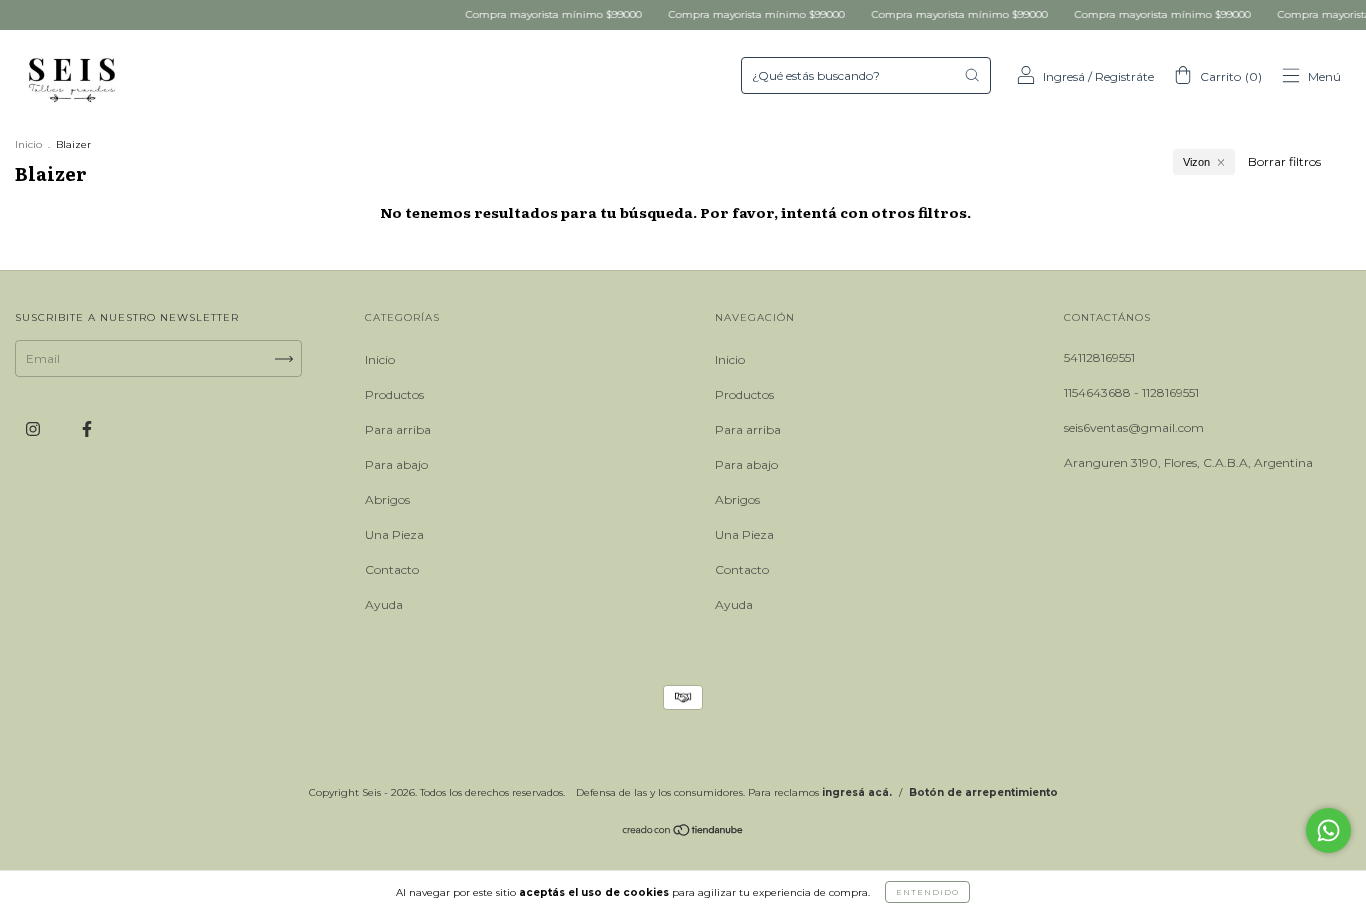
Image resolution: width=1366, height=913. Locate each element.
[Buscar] (972, 75)
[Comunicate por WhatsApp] (1328, 830)
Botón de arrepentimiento (983, 792)
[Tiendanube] (683, 832)
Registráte (1124, 76)
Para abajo (396, 464)
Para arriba (398, 429)
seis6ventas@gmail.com (1134, 427)
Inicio (28, 144)
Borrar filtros (1284, 161)
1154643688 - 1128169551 (1131, 392)
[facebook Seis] (87, 428)
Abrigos (387, 499)
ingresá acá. (857, 792)
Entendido (927, 892)
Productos (394, 394)
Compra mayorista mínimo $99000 (541, 14)
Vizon (1196, 162)
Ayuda (384, 604)
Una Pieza (394, 534)
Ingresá (1064, 76)
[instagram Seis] (34, 428)
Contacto (392, 569)
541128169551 (1099, 357)
